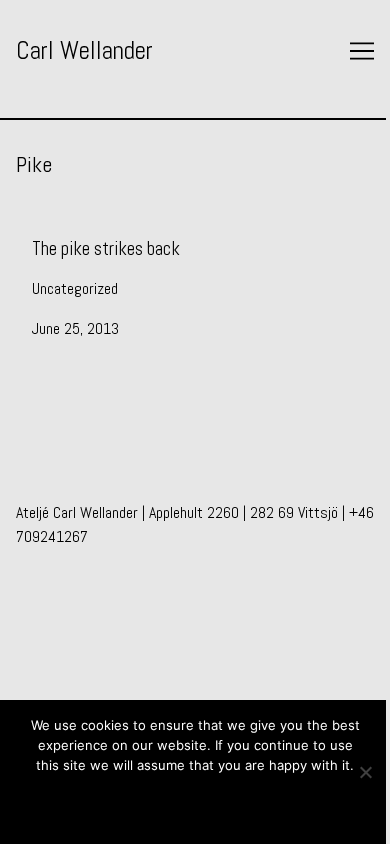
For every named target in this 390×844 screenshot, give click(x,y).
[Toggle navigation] (362, 51)
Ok (195, 802)
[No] (365, 772)
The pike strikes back (80, 233)
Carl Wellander (84, 50)
